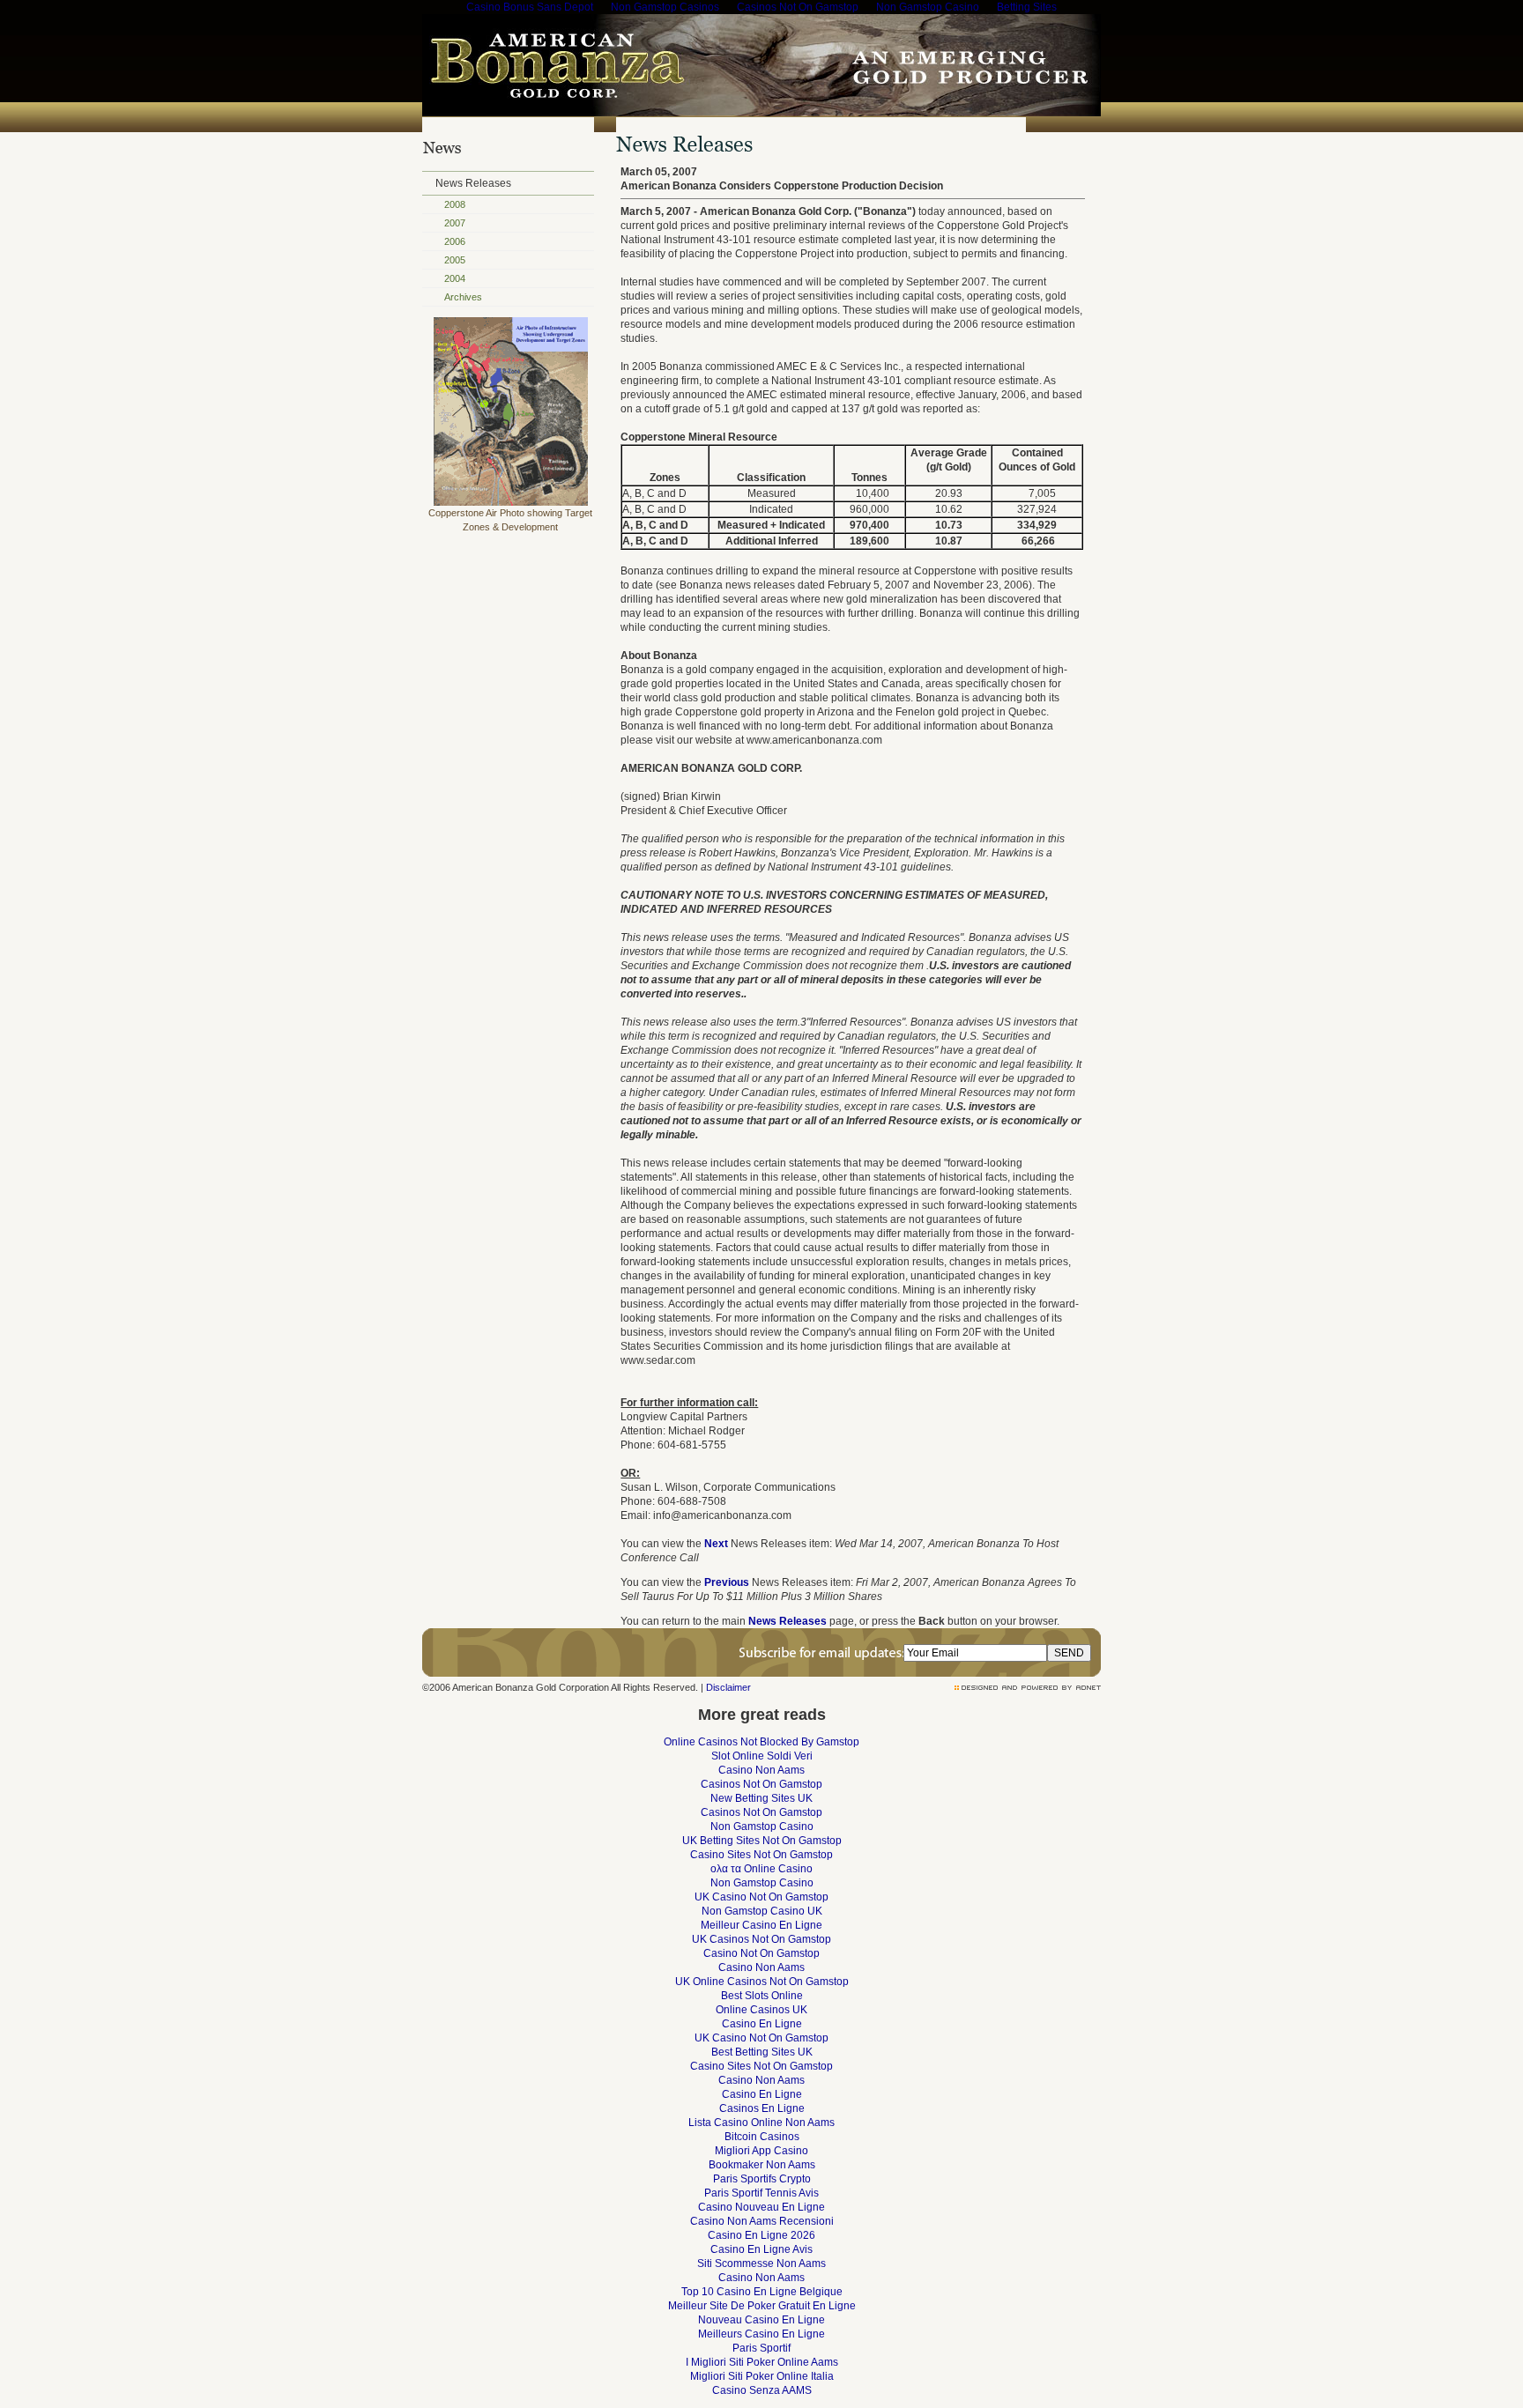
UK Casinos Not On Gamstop (761, 1939)
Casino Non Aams (761, 1770)
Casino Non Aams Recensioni (762, 2221)
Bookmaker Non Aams (762, 2165)
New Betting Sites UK (761, 1798)
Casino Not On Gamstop (761, 1953)
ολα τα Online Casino (761, 1869)
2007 (455, 223)
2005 (455, 260)
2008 (455, 204)
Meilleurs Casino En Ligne (761, 2334)
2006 (455, 241)
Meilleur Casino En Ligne (761, 1925)
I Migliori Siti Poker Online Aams (762, 2362)
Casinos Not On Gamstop (761, 1784)
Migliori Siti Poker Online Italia (762, 2376)
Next (716, 1544)
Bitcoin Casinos (762, 2137)
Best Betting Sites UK (762, 2052)
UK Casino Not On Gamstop (761, 1897)
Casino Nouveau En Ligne (761, 2207)
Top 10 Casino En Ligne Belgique (762, 2292)
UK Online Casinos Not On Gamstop (762, 1982)
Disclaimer (728, 1687)
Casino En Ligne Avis (761, 2249)
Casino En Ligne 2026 (761, 2235)
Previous (727, 1582)
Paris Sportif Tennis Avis (761, 2193)
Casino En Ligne (762, 2024)
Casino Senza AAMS (762, 2390)
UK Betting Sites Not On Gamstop (762, 1841)
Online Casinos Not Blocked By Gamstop (761, 1742)
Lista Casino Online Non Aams (761, 2123)
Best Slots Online (762, 1996)
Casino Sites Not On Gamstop (761, 1855)
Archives (463, 297)
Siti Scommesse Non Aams (761, 2264)
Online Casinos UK (761, 2010)
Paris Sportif (761, 2348)
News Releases (473, 183)
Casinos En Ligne (762, 2108)
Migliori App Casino (761, 2151)
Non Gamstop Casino (762, 1826)
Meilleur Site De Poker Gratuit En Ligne (762, 2306)
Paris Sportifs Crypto (762, 2179)
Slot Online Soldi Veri (762, 1756)
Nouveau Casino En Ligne (761, 2320)
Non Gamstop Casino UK (762, 1911)
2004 (455, 278)
